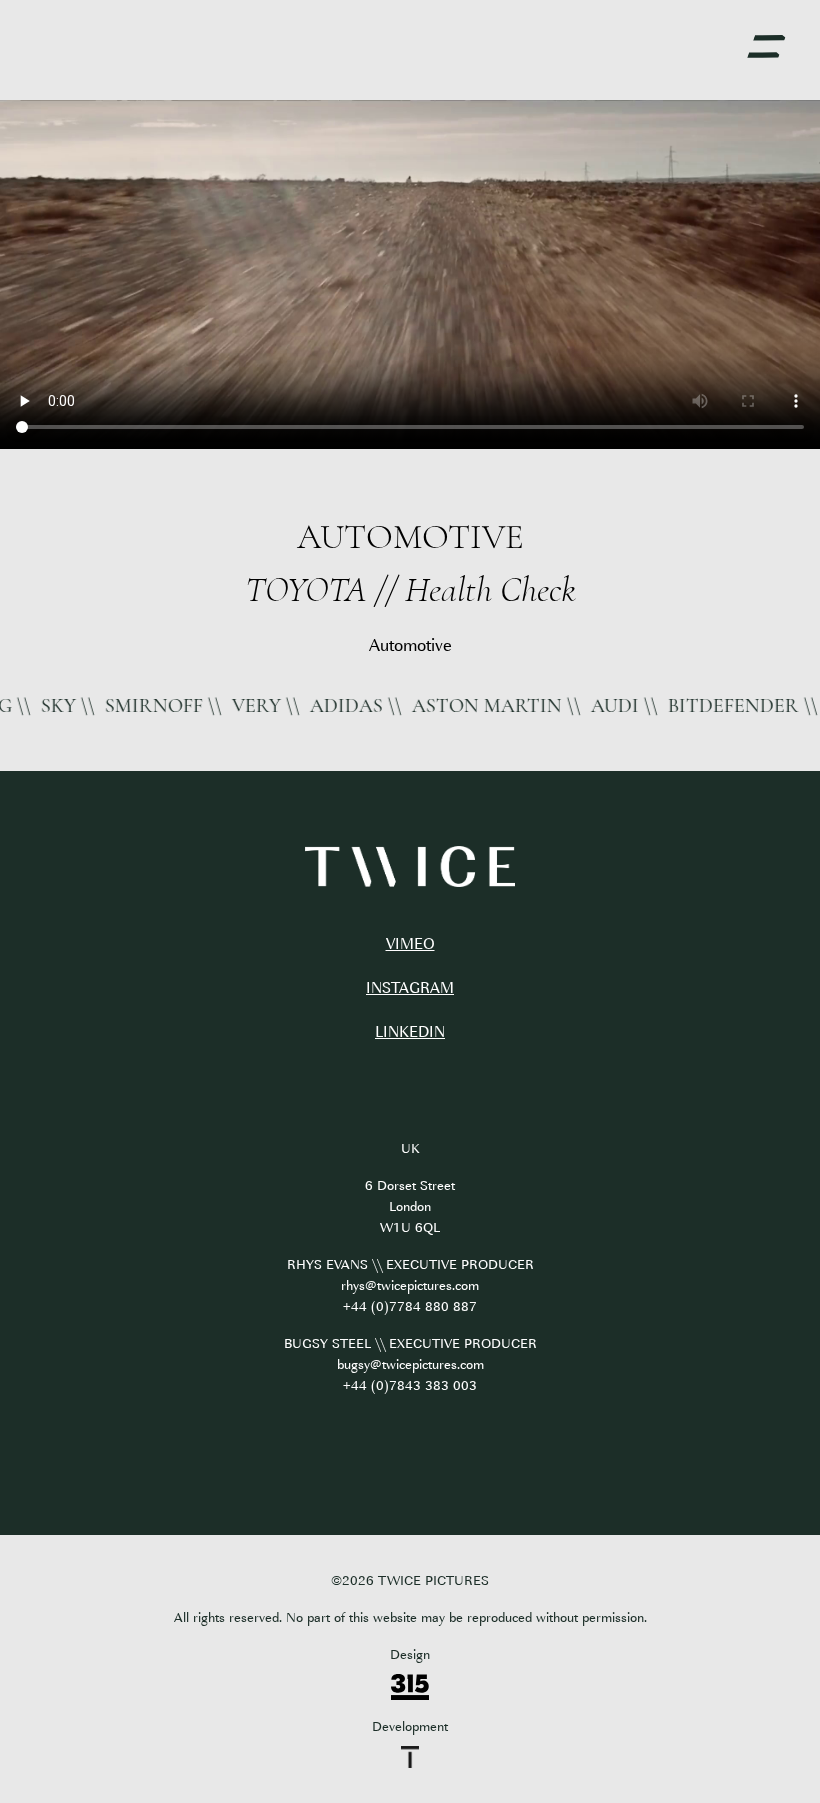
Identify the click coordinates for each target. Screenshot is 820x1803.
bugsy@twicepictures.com (410, 1364)
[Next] (759, 563)
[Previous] (61, 563)
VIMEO (410, 944)
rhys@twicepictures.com (410, 1285)
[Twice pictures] (410, 866)
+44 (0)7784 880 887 (410, 1306)
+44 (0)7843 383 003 (410, 1385)
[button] (766, 47)
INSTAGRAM (410, 988)
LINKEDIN (410, 1032)
